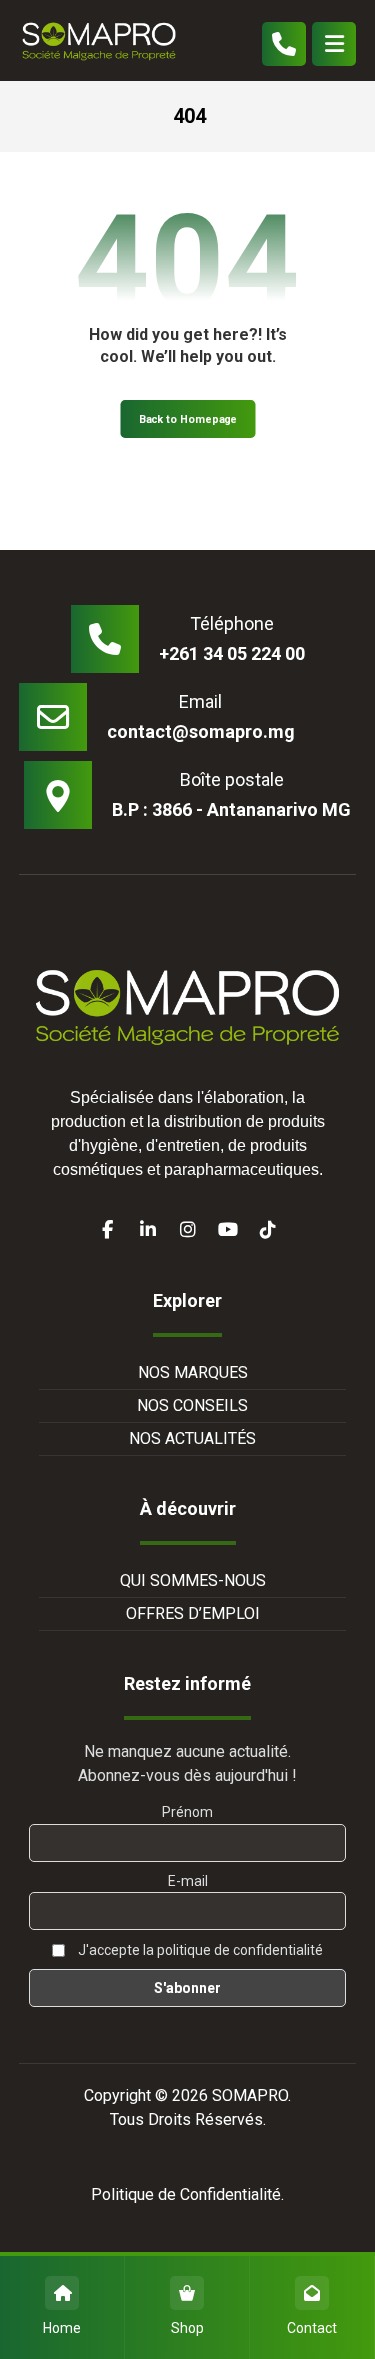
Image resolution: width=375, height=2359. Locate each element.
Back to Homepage (187, 419)
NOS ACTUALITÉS (192, 1438)
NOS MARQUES (193, 1372)
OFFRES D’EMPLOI (193, 1613)
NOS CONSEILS (192, 1405)
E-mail (188, 1881)
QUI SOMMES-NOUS (193, 1580)
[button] (334, 44)
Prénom (187, 1812)
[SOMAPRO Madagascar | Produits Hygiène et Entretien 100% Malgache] (99, 40)
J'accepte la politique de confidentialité (199, 1950)
